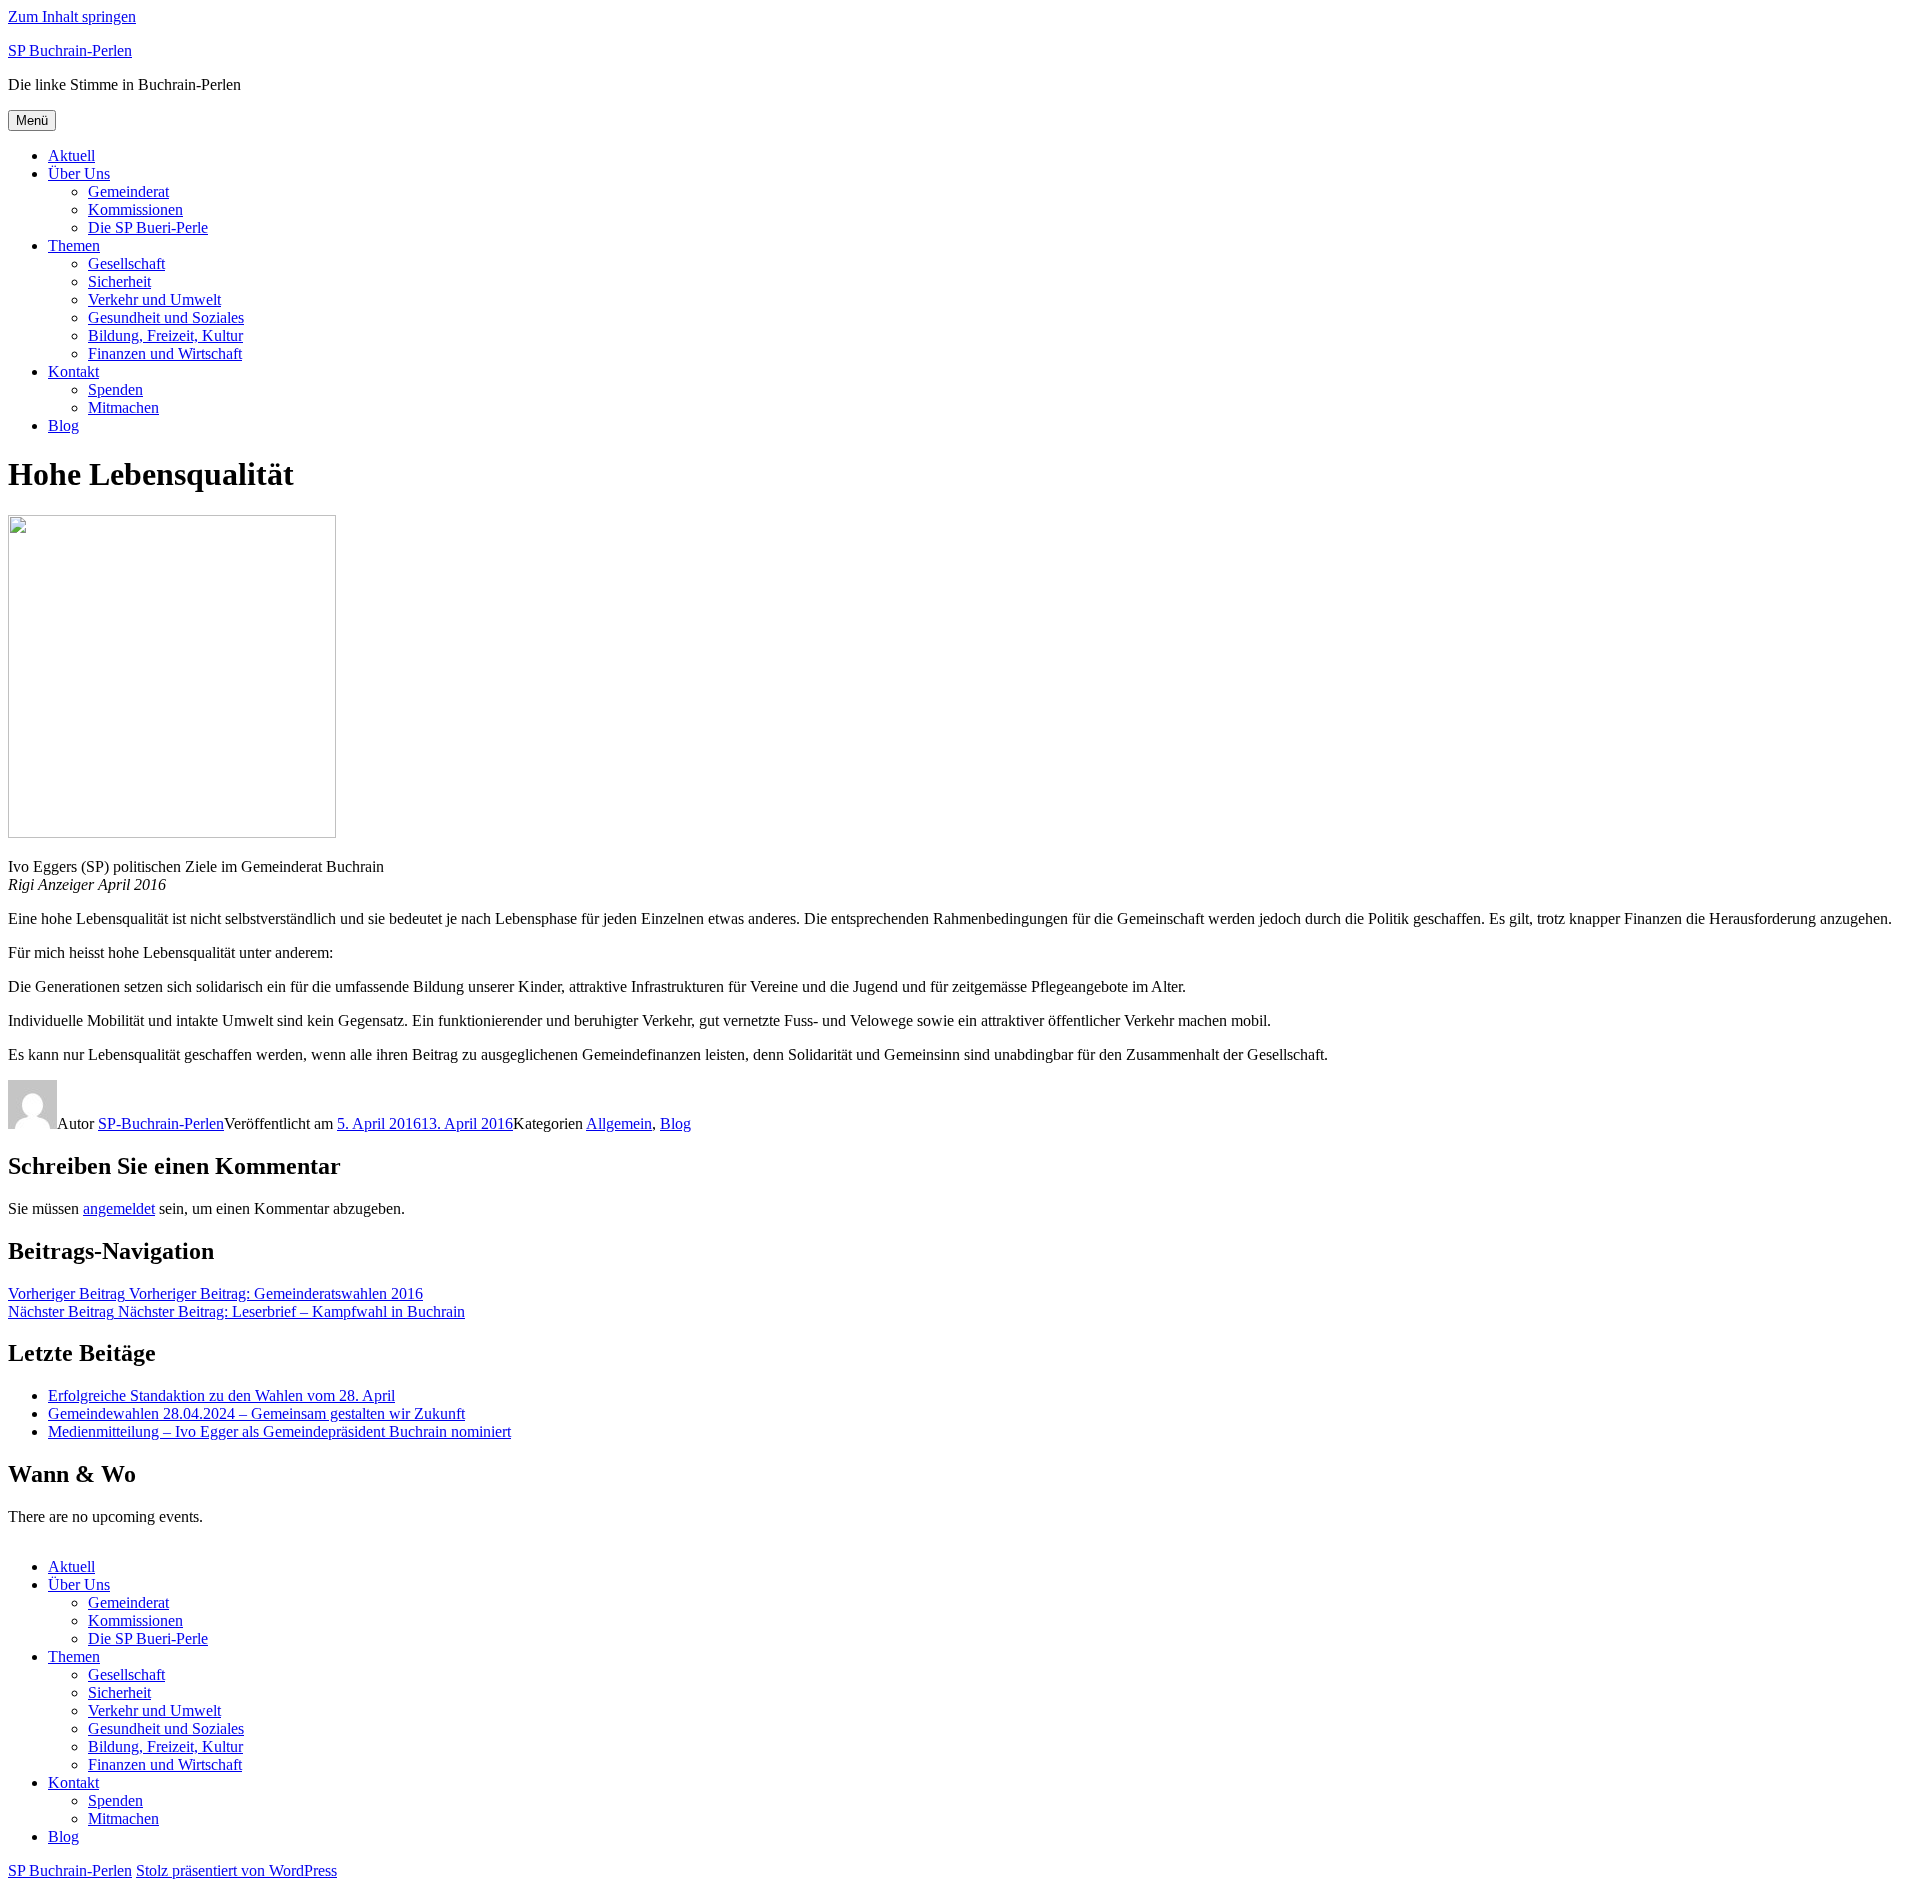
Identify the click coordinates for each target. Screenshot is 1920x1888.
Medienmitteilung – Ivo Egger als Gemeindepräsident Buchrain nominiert (279, 1431)
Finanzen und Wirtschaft (165, 353)
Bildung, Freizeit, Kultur (165, 335)
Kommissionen (135, 209)
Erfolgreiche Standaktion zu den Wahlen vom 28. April (221, 1395)
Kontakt (73, 371)
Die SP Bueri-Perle (148, 227)
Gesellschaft (126, 263)
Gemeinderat (128, 191)
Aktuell (71, 155)
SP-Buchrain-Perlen (161, 1123)
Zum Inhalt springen (72, 16)
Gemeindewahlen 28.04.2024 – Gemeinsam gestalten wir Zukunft (256, 1413)
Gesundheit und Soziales (166, 317)
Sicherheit (119, 281)
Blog (63, 425)
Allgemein (619, 1123)
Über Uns (79, 173)
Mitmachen (123, 407)
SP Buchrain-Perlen (70, 50)
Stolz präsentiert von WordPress (236, 1870)
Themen (74, 245)
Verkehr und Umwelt (154, 299)
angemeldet (119, 1208)
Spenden (115, 389)
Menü (32, 120)
